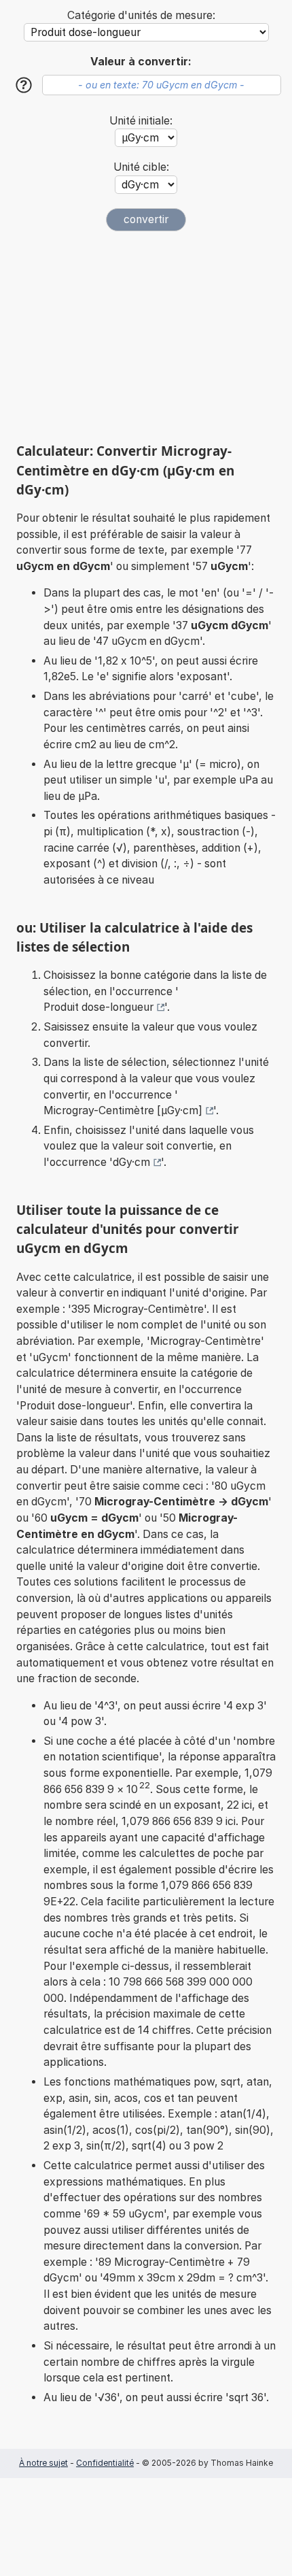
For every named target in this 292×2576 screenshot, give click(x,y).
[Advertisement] (146, 337)
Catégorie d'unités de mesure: (141, 15)
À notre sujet (43, 2463)
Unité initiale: (141, 121)
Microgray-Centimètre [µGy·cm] (123, 1110)
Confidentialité (105, 2463)
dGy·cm (131, 1162)
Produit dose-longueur (98, 1007)
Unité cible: (141, 167)
